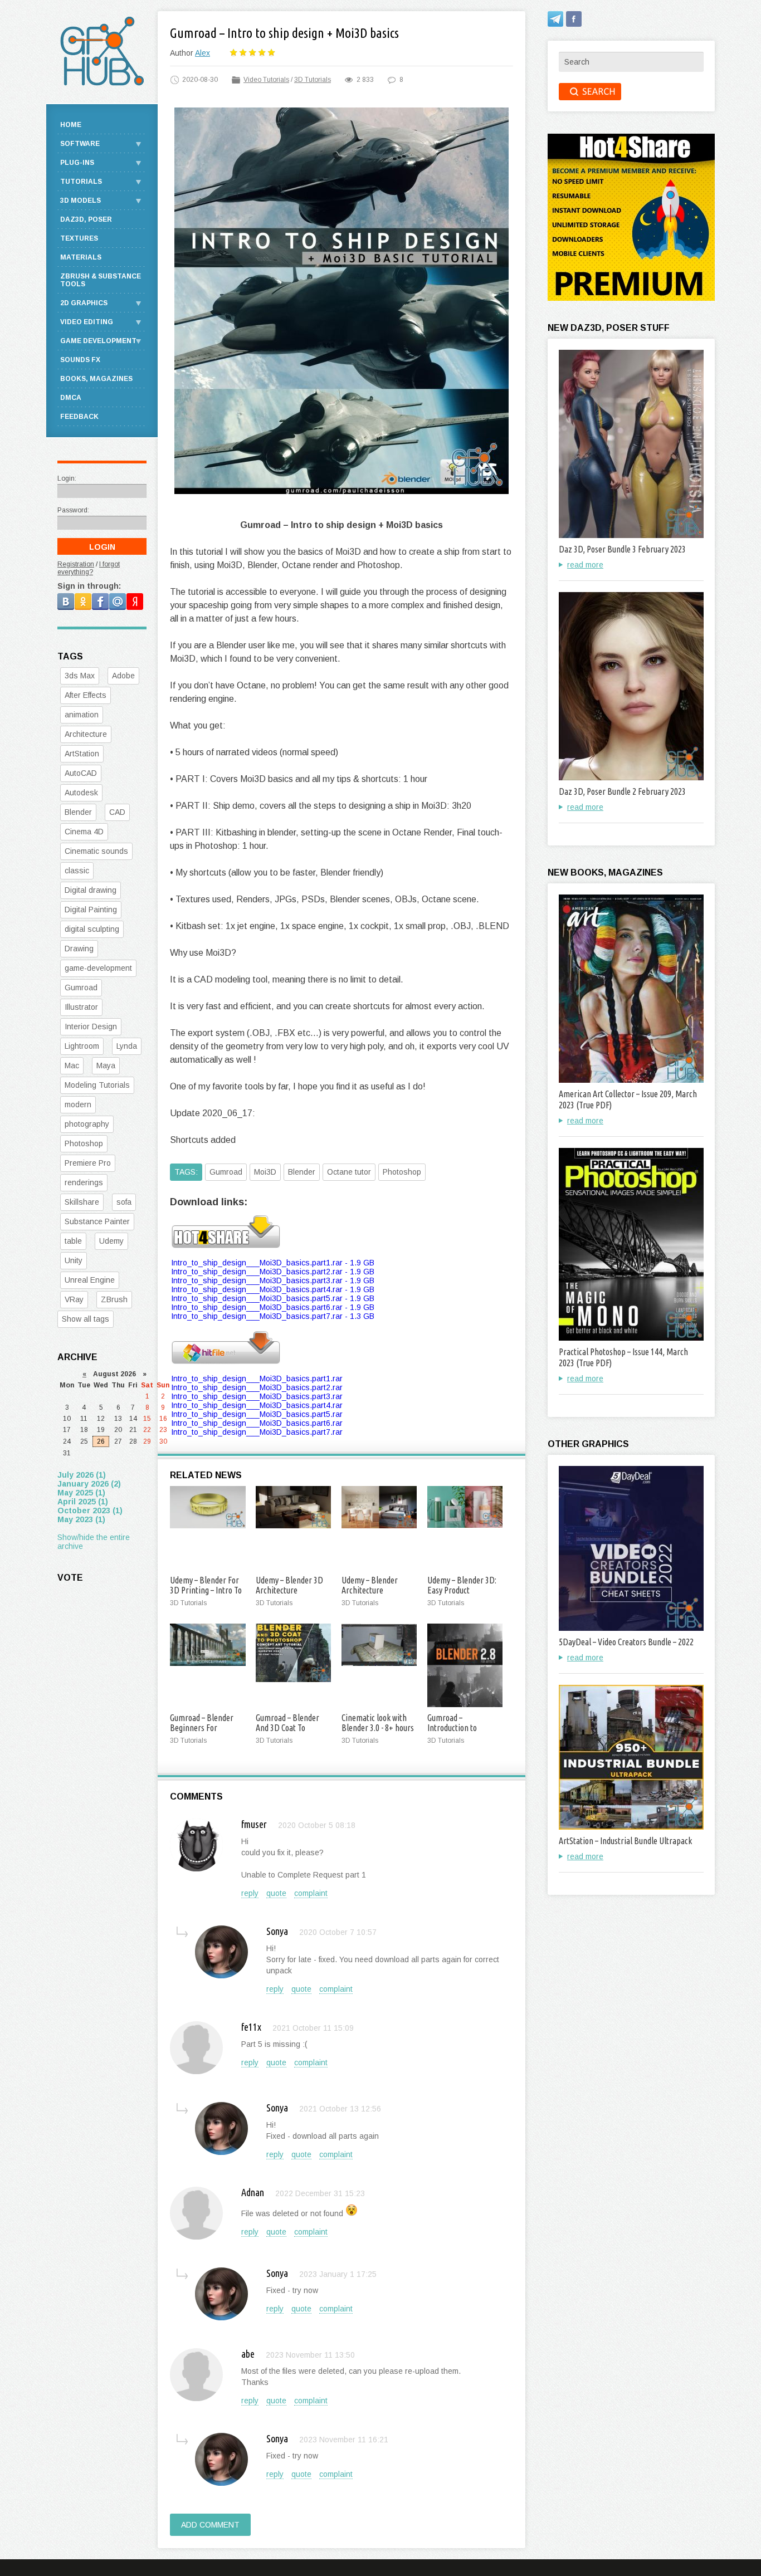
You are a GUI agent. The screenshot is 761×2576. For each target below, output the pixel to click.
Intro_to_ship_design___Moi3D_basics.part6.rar (257, 1423)
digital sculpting (92, 929)
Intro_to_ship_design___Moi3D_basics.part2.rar (257, 1387)
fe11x (251, 2027)
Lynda (127, 1046)
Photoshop (402, 1172)
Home (71, 125)
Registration (76, 564)
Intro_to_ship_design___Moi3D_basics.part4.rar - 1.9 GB (273, 1289)
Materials (81, 257)
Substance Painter (97, 1221)
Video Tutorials (266, 80)
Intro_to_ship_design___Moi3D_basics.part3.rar (257, 1396)
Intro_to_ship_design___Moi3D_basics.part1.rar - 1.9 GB (273, 1263)
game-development (98, 968)
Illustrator (81, 1007)
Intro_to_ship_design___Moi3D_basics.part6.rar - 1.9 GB (273, 1307)
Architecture (86, 734)
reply (250, 1893)
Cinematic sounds (96, 851)
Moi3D (265, 1172)
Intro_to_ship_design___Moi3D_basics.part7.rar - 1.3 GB (273, 1316)
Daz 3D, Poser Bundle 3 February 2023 (622, 549)
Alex (203, 53)
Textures (79, 238)
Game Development (98, 341)
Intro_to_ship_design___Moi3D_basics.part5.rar (257, 1414)
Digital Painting (91, 910)
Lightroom (82, 1046)
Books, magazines (96, 379)
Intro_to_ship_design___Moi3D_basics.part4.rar (257, 1405)
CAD (117, 812)
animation (82, 715)
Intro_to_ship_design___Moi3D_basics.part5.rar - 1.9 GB (273, 1298)
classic (77, 871)
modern (78, 1104)
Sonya (277, 1931)
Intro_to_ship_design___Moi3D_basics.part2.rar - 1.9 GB (273, 1272)
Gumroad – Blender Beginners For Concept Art (202, 1728)
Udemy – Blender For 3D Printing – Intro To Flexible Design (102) (206, 1590)
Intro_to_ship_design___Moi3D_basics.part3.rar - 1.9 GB (273, 1280)
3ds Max (80, 676)
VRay (74, 1299)
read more (585, 565)
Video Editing (87, 322)
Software (80, 144)
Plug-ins (77, 163)
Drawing (79, 949)
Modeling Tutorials (97, 1085)
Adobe (123, 676)
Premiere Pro (88, 1163)
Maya (106, 1065)
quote (276, 1893)
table (73, 1241)
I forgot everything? (89, 568)
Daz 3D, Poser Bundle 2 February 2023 (622, 791)
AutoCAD (81, 773)
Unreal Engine (90, 1280)
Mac (72, 1065)
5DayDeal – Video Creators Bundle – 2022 (626, 1642)
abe (248, 2354)
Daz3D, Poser (86, 219)
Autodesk (81, 793)
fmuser (254, 1824)
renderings (84, 1182)
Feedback (79, 417)
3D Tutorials (313, 80)
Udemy (111, 1241)
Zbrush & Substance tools (101, 280)
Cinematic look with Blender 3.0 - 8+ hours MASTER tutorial (378, 1728)
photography (87, 1124)
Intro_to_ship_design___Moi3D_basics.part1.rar (257, 1379)
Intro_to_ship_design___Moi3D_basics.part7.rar (257, 1432)
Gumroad (226, 1172)
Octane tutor (349, 1172)
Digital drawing (91, 890)
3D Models (81, 201)
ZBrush (114, 1299)
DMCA (71, 398)
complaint (311, 1893)
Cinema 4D (84, 832)
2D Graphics (84, 303)
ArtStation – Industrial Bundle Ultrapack (625, 1841)
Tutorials (81, 182)
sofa (124, 1202)
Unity (74, 1260)
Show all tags (86, 1319)
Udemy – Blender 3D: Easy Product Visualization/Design (462, 1590)
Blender (302, 1172)
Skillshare (82, 1202)
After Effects (86, 695)
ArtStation (82, 754)
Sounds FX (80, 360)
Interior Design (91, 1027)
